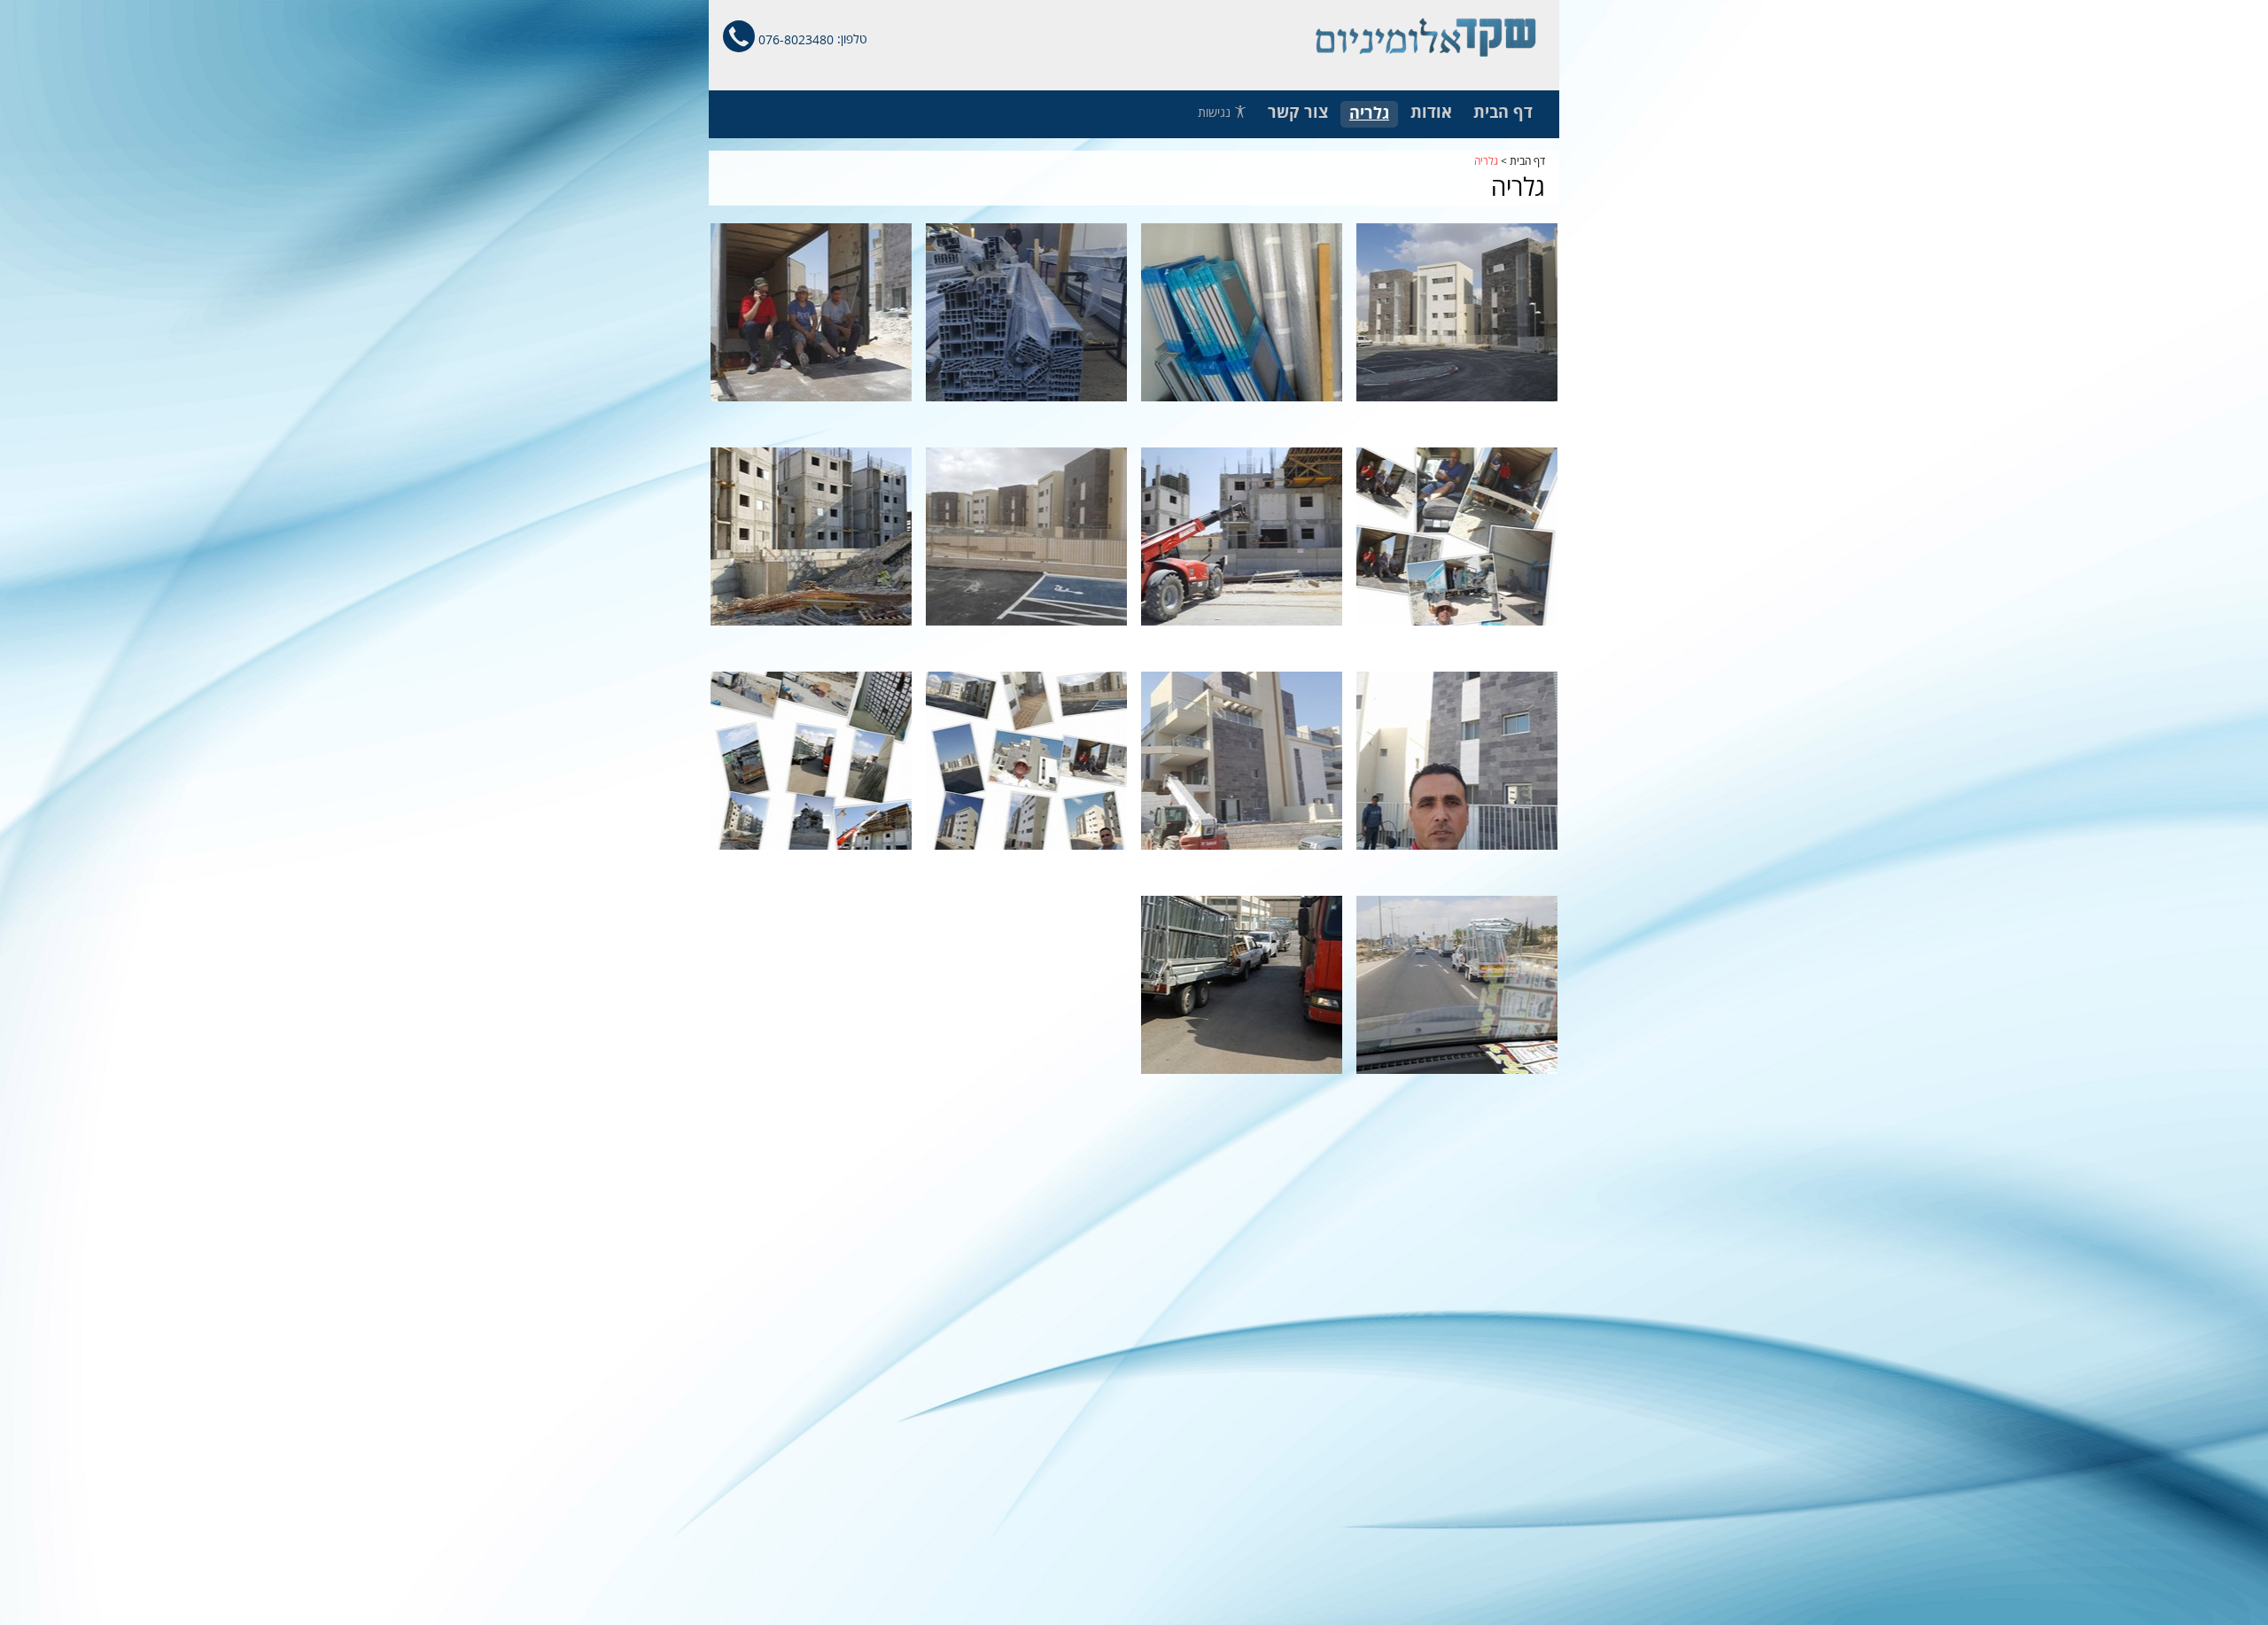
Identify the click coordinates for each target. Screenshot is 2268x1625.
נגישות (1216, 113)
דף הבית (1527, 161)
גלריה (1486, 161)
